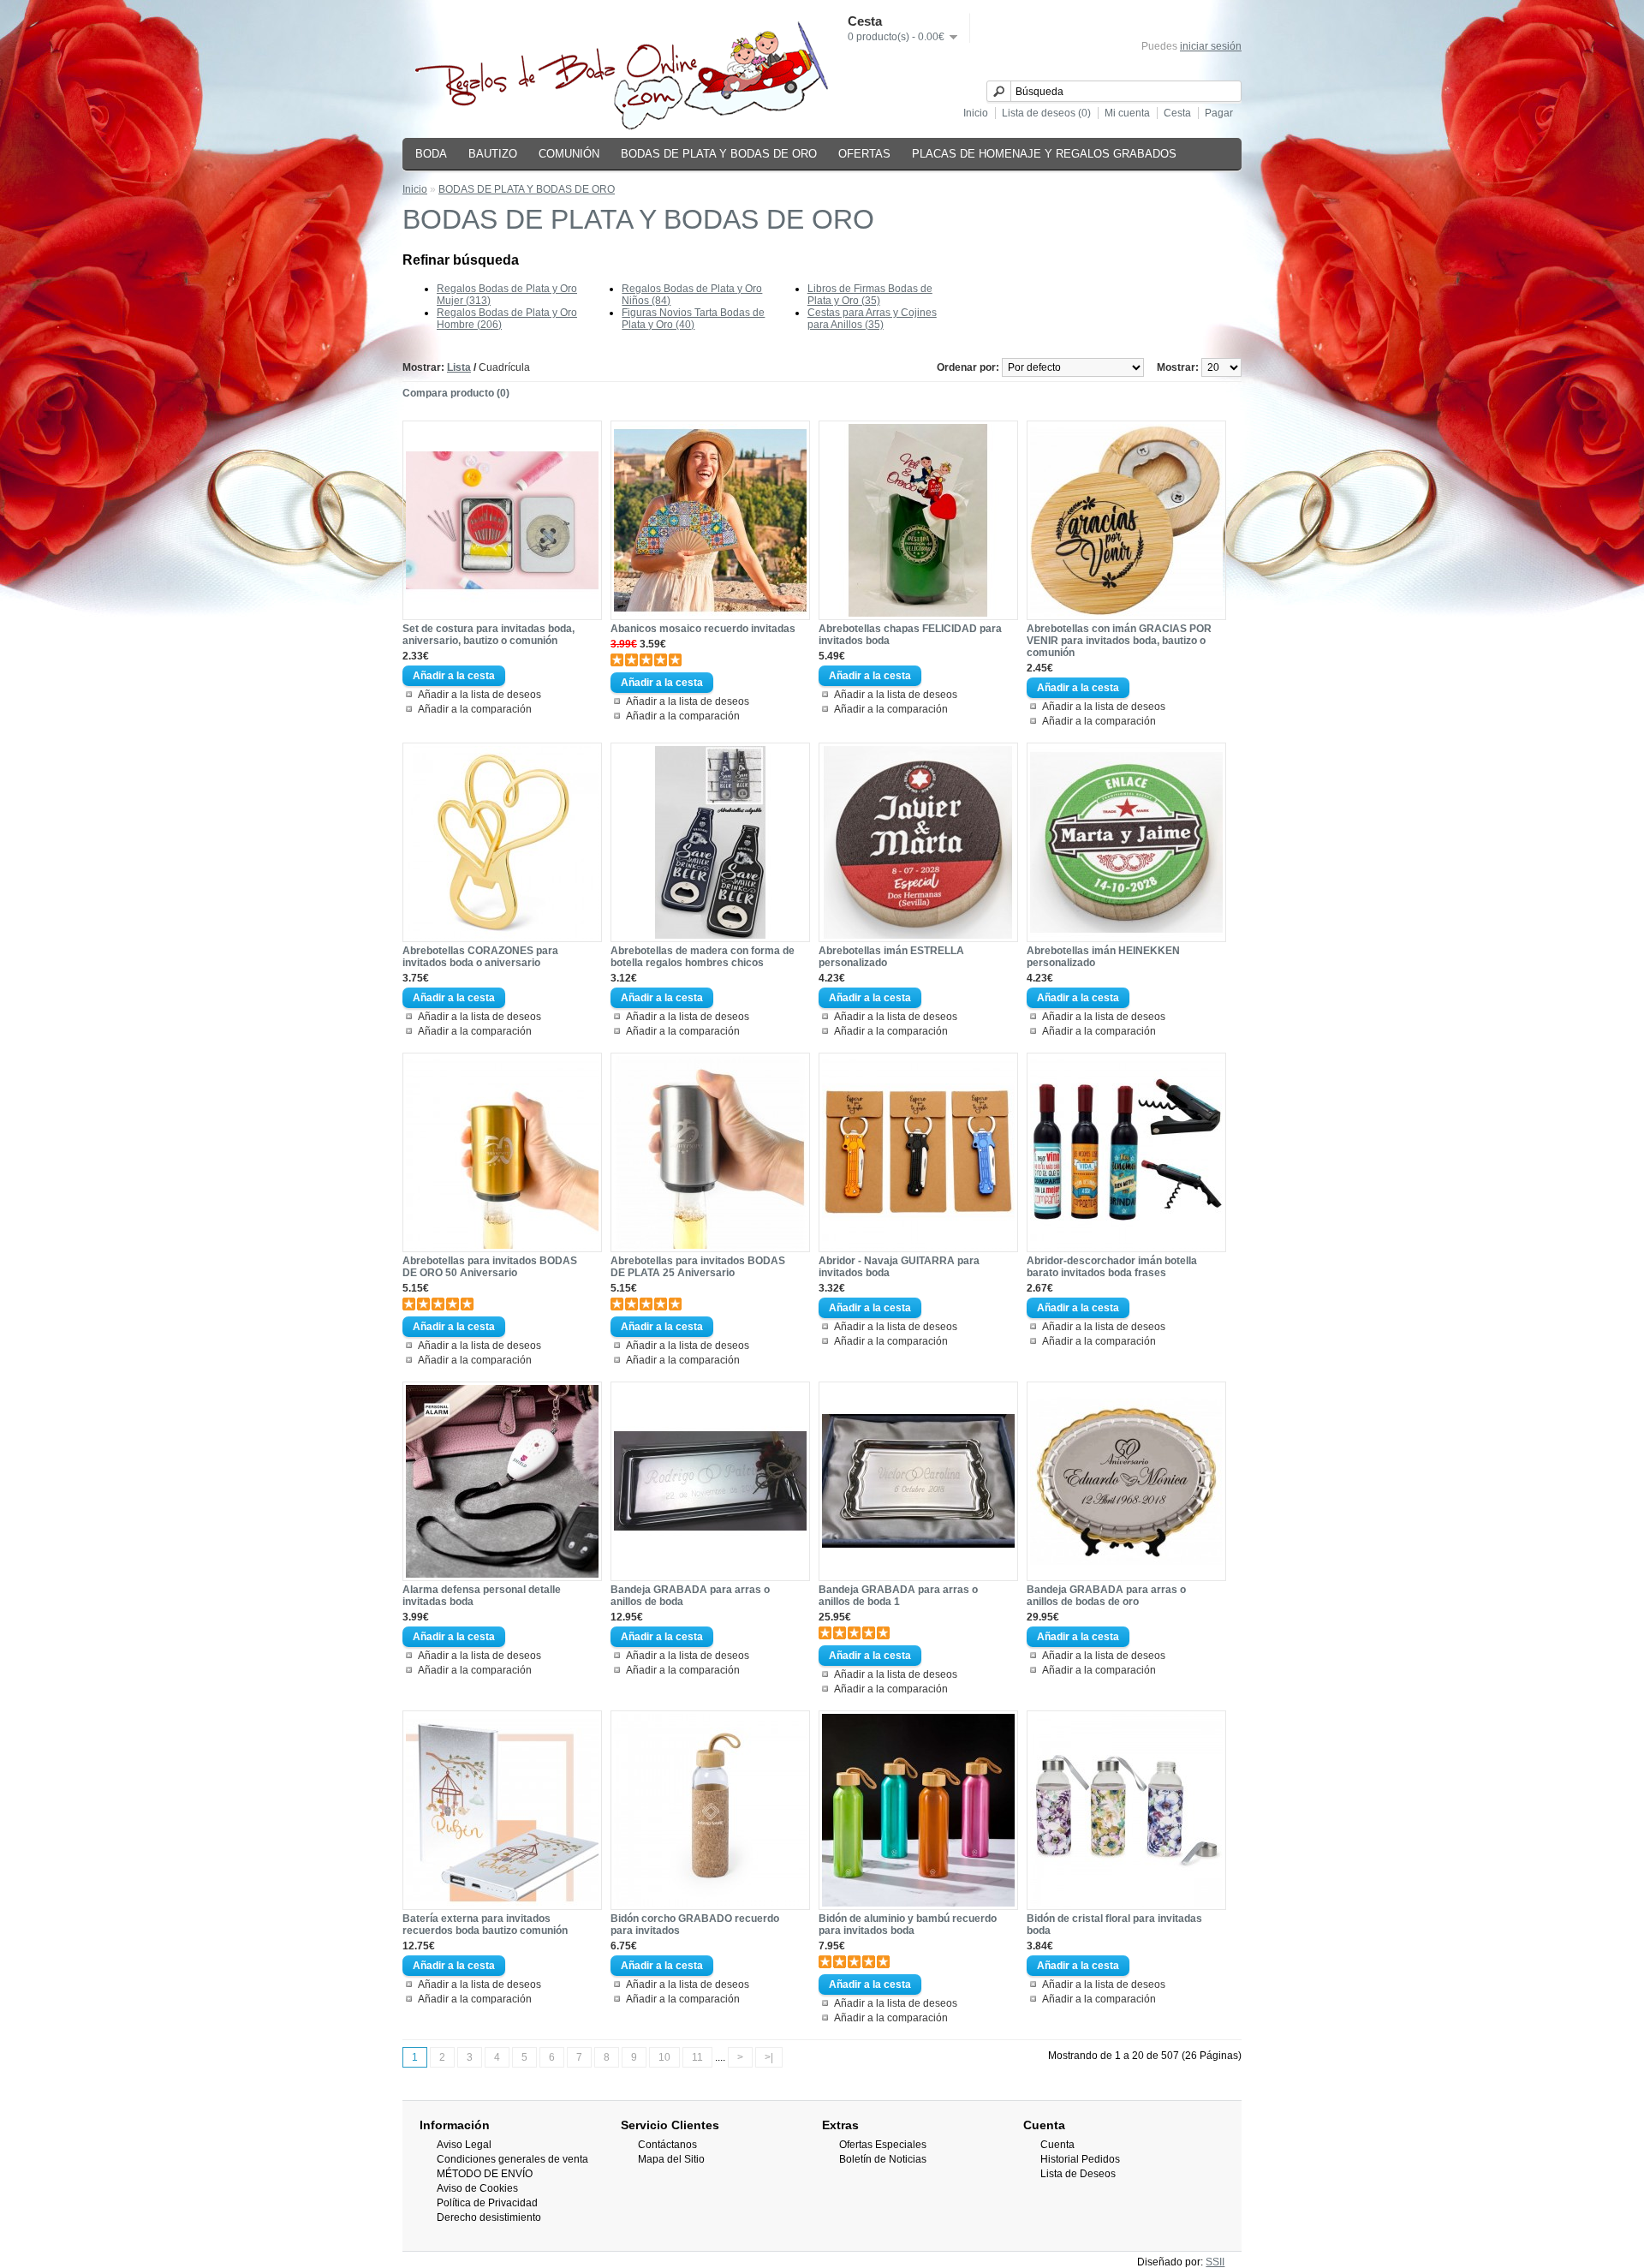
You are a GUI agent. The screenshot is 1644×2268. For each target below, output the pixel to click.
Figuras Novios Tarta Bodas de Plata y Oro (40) (693, 319)
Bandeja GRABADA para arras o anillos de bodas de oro (1106, 1596)
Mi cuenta (1127, 113)
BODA (431, 154)
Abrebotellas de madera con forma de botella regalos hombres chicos (703, 957)
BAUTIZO (493, 154)
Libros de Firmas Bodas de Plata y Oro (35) (870, 295)
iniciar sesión (1211, 46)
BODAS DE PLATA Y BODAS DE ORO (719, 154)
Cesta (1177, 113)
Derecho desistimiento (489, 2217)
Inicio (976, 113)
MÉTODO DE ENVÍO (485, 2174)
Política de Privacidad (487, 2203)
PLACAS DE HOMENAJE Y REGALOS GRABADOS (1044, 154)
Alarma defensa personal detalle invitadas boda (482, 1596)
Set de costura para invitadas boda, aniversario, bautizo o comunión (488, 635)
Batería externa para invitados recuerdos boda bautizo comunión (485, 1925)
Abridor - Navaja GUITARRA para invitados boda (899, 1267)
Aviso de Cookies (477, 2188)
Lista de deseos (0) (1046, 113)
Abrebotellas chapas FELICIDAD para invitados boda (910, 635)
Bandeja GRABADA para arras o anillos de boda (690, 1596)
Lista (459, 367)
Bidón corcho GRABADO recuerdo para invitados (695, 1925)
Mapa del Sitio (671, 2159)
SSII (1215, 2262)
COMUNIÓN (569, 154)
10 (664, 2057)
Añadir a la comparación (475, 709)
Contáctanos (667, 2145)
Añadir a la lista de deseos (479, 695)
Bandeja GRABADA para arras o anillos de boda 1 (898, 1596)
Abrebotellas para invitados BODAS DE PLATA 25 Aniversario (698, 1267)
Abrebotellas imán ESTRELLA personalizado (891, 957)
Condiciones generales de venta (512, 2159)
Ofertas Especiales (883, 2145)
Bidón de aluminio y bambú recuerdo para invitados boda (908, 1925)
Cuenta (1057, 2145)
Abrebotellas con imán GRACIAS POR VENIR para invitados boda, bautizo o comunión (1119, 641)
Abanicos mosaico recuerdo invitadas (703, 629)
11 (697, 2057)
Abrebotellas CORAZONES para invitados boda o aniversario (480, 957)
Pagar (1219, 113)
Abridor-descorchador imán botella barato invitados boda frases (1112, 1267)
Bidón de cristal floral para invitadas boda (1114, 1925)
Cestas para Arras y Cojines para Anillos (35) (872, 319)
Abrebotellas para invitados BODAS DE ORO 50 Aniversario (490, 1267)
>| (769, 2057)
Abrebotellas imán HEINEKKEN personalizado (1103, 957)
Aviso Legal (464, 2145)
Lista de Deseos (1078, 2174)
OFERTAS (864, 154)
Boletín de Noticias (883, 2159)
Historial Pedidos (1080, 2159)
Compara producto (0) (456, 393)
